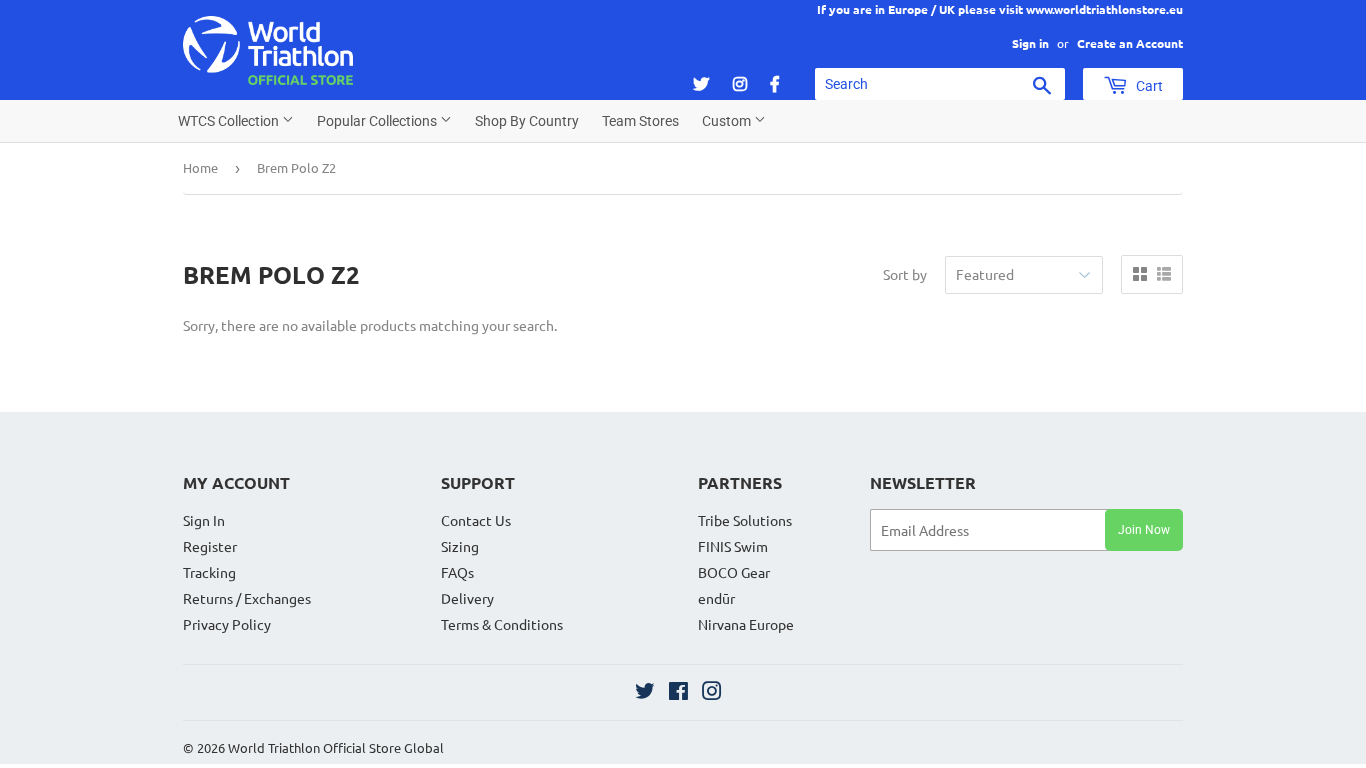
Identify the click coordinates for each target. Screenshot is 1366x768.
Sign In (204, 520)
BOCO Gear (734, 572)
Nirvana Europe (746, 624)
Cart (1148, 86)
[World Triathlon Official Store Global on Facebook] (678, 693)
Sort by (905, 274)
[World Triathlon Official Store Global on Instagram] (712, 693)
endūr (716, 598)
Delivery (467, 598)
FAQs (457, 572)
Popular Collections (378, 121)
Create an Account (1130, 43)
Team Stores (640, 121)
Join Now (1144, 530)
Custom (728, 121)
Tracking (209, 572)
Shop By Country (527, 121)
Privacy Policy (227, 624)
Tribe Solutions (745, 520)
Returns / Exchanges (247, 598)
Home (200, 167)
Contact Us (476, 520)
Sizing (460, 546)
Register (210, 546)
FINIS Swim (733, 546)
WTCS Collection (230, 121)
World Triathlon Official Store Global (336, 747)
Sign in (1030, 43)
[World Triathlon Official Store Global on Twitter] (645, 693)
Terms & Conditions (502, 624)
